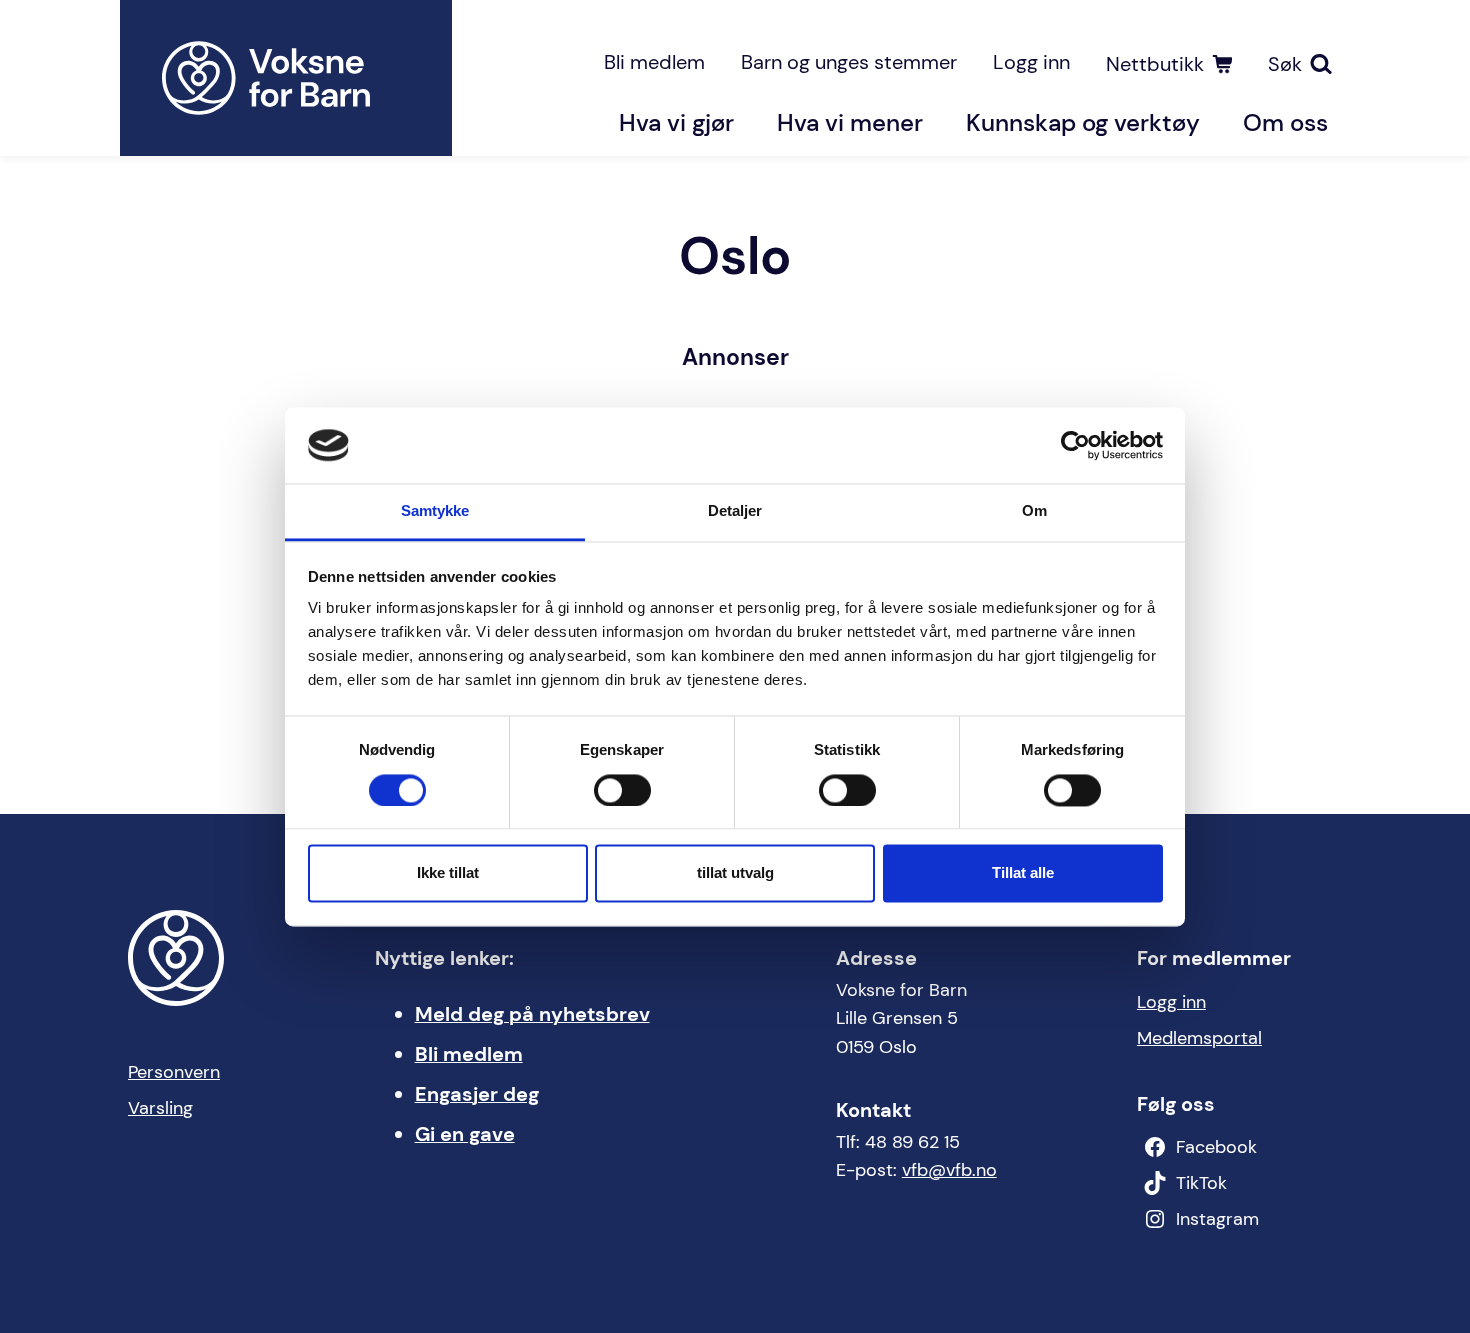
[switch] (622, 790)
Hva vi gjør (676, 122)
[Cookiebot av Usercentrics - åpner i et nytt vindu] (1075, 445)
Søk (1285, 64)
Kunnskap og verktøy (1083, 122)
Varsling (160, 1108)
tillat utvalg (735, 873)
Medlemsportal (1199, 1038)
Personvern (174, 1072)
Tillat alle (1023, 873)
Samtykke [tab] (435, 511)
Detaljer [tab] (735, 511)
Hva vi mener (850, 122)
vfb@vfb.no (949, 1170)
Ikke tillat (448, 873)
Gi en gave (465, 1134)
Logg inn (1031, 62)
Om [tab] (1034, 511)
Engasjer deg (477, 1094)
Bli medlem (654, 62)
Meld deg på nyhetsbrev (532, 1014)
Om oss (1285, 122)
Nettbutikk (1155, 64)
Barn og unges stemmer (849, 62)
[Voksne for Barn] (286, 78)
